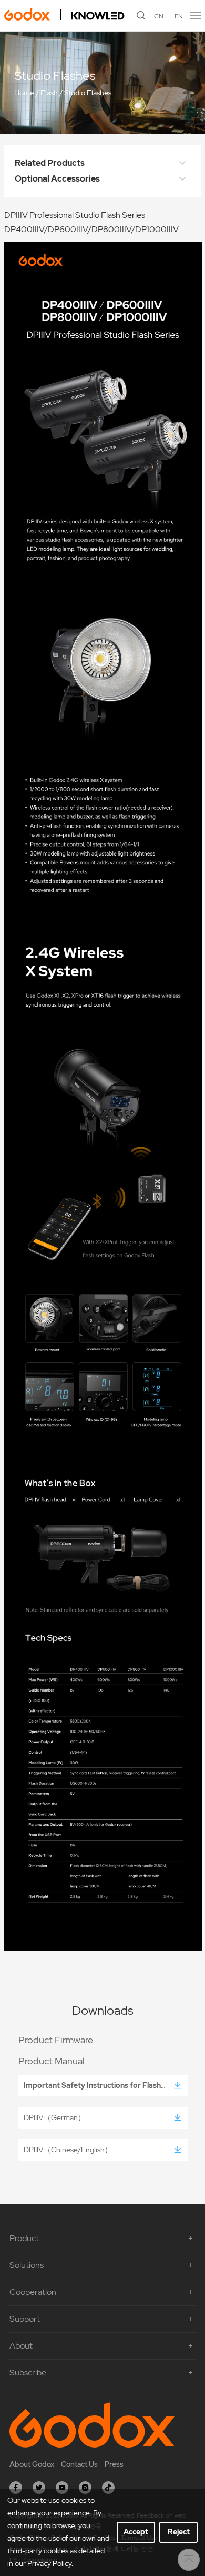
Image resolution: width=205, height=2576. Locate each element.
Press (114, 2464)
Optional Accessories (57, 179)
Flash (49, 93)
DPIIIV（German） (54, 2117)
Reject (179, 2532)
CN (159, 16)
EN (179, 16)
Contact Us (79, 2464)
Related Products (50, 163)
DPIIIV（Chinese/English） (68, 2150)
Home (24, 93)
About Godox (32, 2464)
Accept (136, 2532)
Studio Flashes (88, 93)
